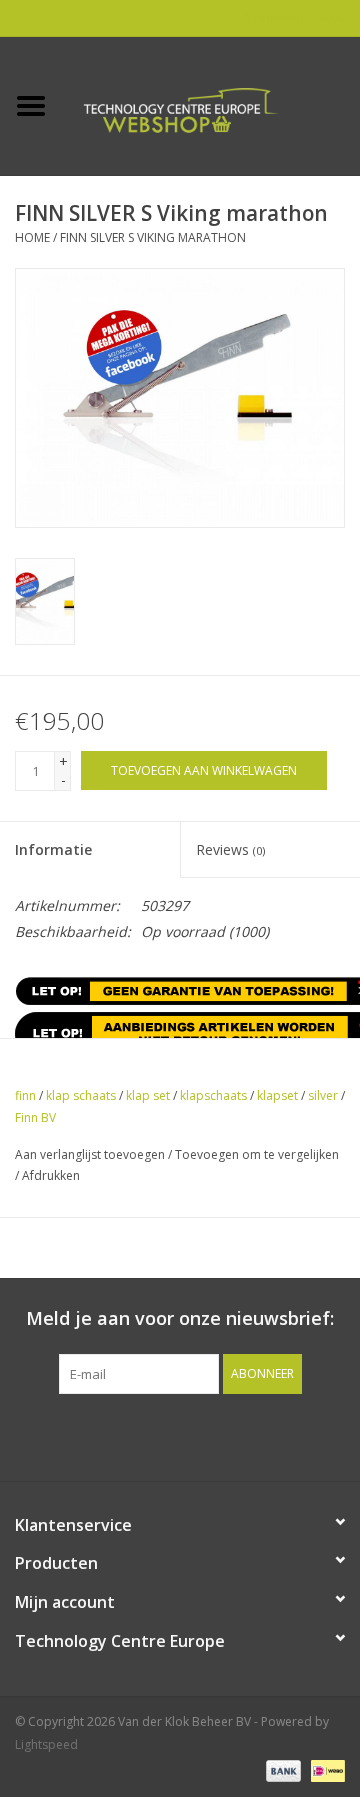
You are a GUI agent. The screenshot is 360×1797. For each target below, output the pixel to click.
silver (323, 1095)
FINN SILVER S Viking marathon (153, 237)
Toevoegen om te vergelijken (257, 1154)
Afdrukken (51, 1175)
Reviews (230, 849)
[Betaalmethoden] (281, 1769)
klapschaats (213, 1095)
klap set (148, 1095)
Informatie (53, 849)
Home (32, 237)
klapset (277, 1095)
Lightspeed (46, 1744)
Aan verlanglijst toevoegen (90, 1154)
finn (25, 1095)
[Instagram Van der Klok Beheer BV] (288, 1435)
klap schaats (81, 1095)
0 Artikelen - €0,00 (293, 17)
